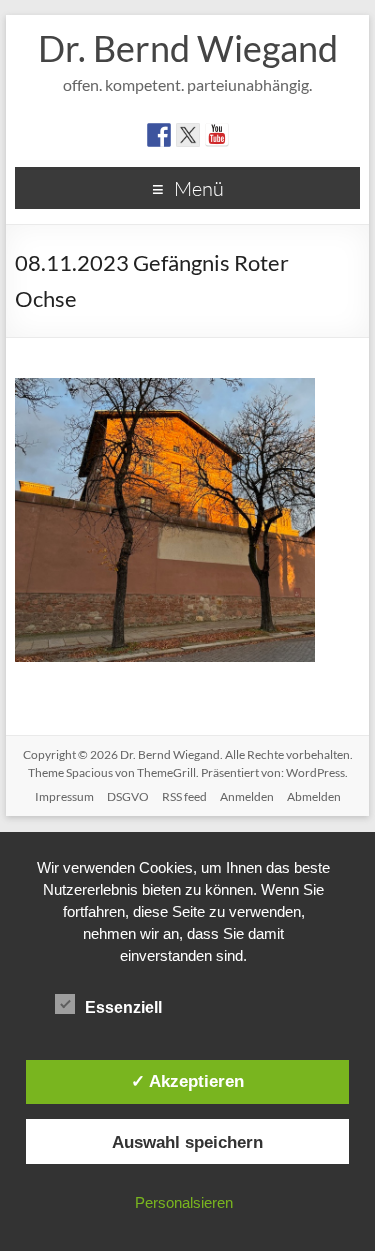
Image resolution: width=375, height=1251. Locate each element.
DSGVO (128, 796)
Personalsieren (184, 1202)
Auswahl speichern (187, 1142)
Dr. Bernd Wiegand (188, 48)
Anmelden (247, 796)
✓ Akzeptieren (187, 1081)
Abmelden (314, 796)
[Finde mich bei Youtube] (217, 135)
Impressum (64, 796)
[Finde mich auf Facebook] (159, 135)
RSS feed (184, 796)
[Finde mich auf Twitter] (188, 135)
